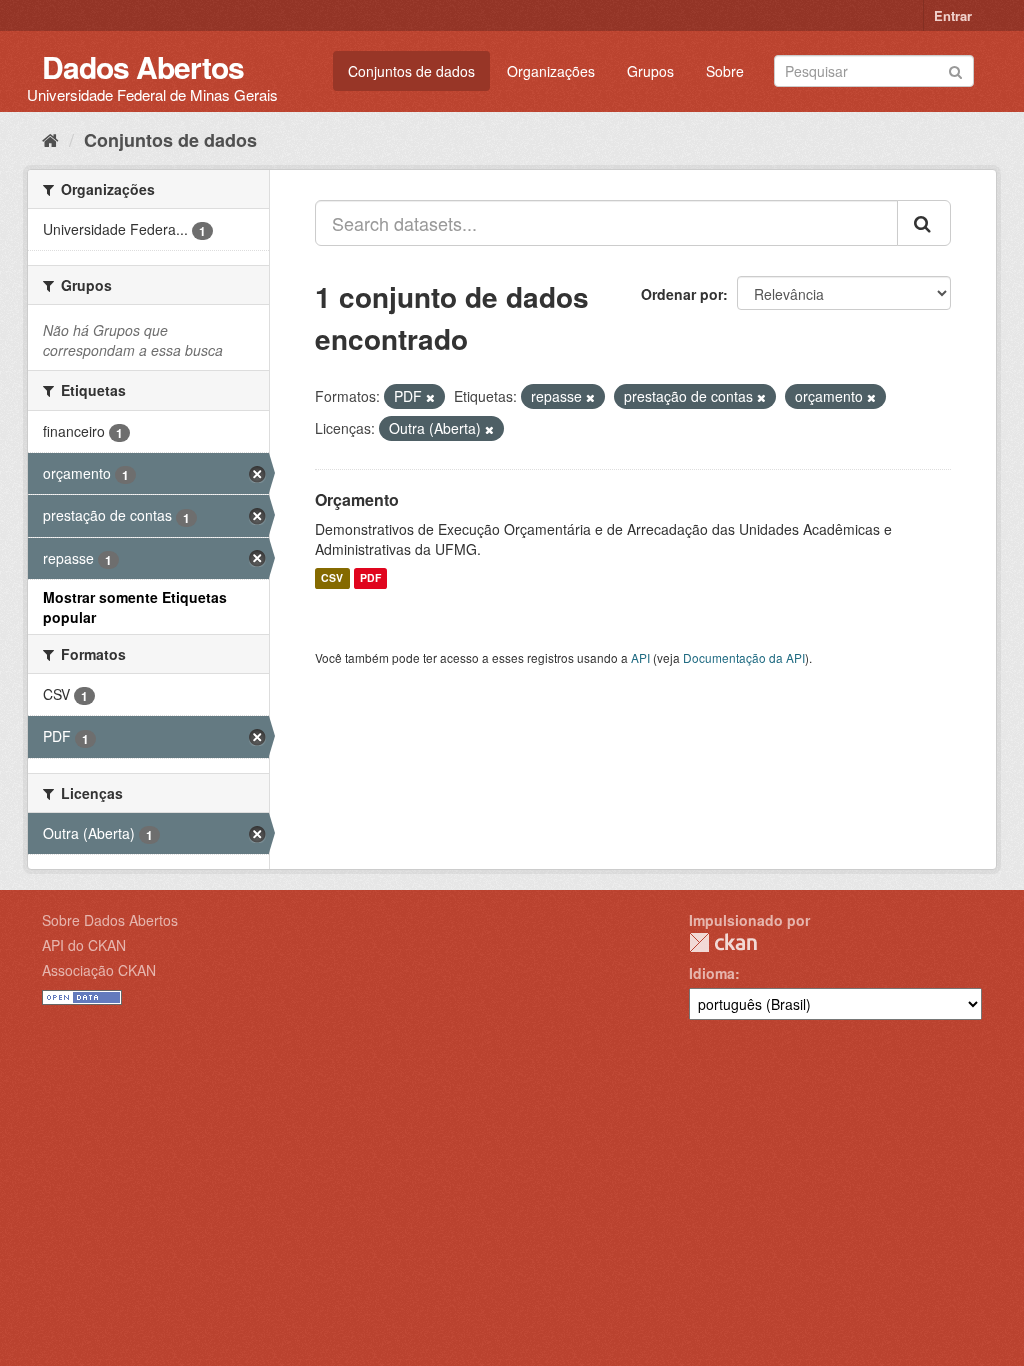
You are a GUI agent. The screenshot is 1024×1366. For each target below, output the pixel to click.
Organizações (551, 71)
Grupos (650, 71)
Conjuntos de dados (411, 71)
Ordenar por (682, 294)
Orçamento (357, 499)
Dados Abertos (143, 66)
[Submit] (955, 69)
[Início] (50, 139)
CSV (332, 578)
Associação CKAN (99, 970)
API (640, 657)
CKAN (723, 942)
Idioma (712, 973)
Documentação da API (744, 657)
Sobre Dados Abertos (110, 920)
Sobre (725, 71)
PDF (370, 578)
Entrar (953, 15)
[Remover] (430, 397)
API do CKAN (84, 945)
